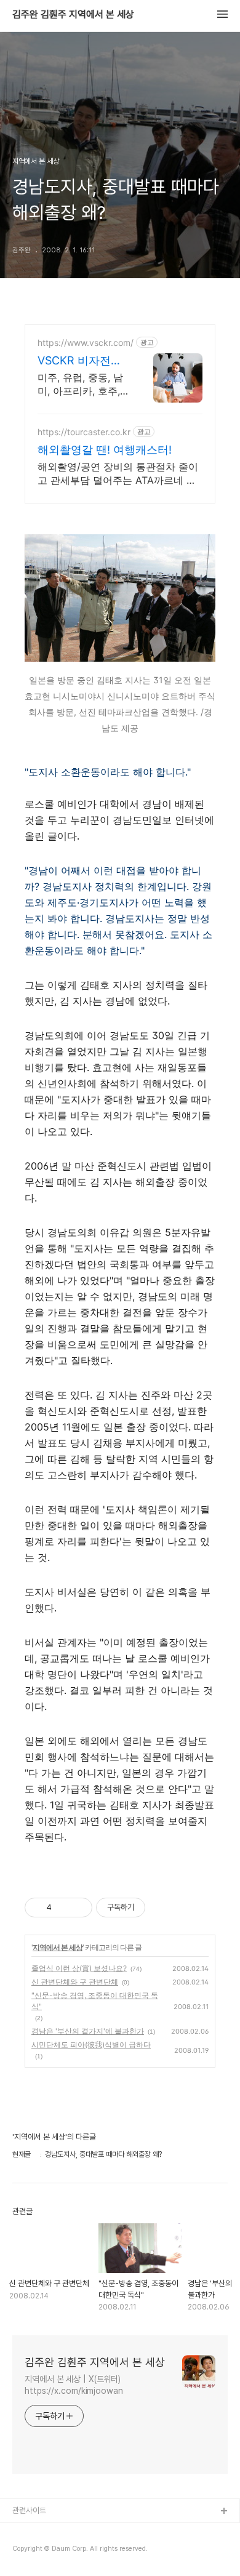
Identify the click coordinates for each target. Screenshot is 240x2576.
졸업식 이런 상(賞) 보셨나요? (79, 1968)
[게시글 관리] (78, 1908)
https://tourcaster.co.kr (84, 432)
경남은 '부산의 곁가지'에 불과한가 (88, 2031)
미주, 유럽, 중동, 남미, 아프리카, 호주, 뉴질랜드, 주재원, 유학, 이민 (82, 384)
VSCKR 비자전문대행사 (80, 361)
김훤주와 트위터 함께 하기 (53, 2551)
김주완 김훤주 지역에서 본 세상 (73, 15)
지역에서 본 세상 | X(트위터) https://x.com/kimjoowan (74, 2385)
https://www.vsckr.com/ (86, 343)
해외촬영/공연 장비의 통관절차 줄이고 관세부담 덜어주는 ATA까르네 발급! (118, 474)
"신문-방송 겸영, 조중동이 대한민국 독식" (95, 2001)
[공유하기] (63, 1908)
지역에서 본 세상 (58, 1947)
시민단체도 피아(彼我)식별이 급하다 (91, 2044)
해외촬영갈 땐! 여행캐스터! (105, 450)
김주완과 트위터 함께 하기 (53, 2531)
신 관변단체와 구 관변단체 (75, 1982)
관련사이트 (29, 2510)
